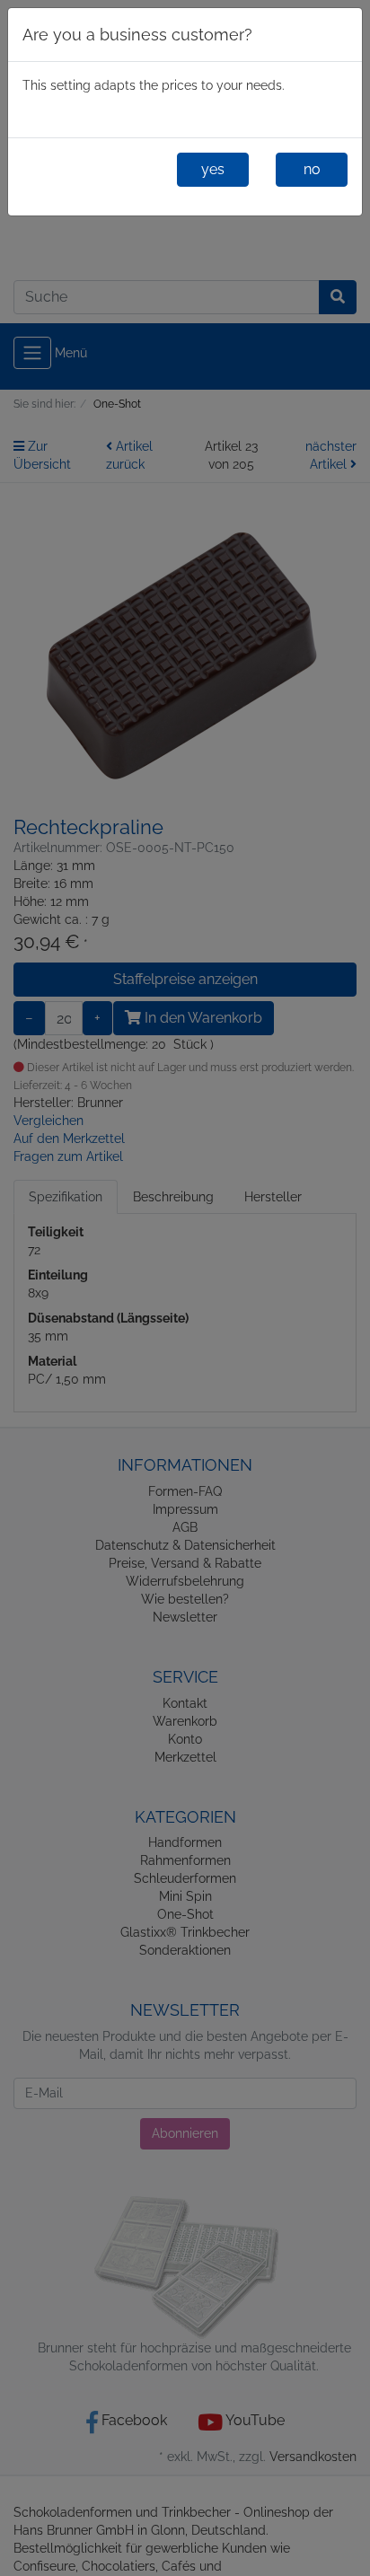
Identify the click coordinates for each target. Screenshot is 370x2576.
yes (213, 169)
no (312, 169)
